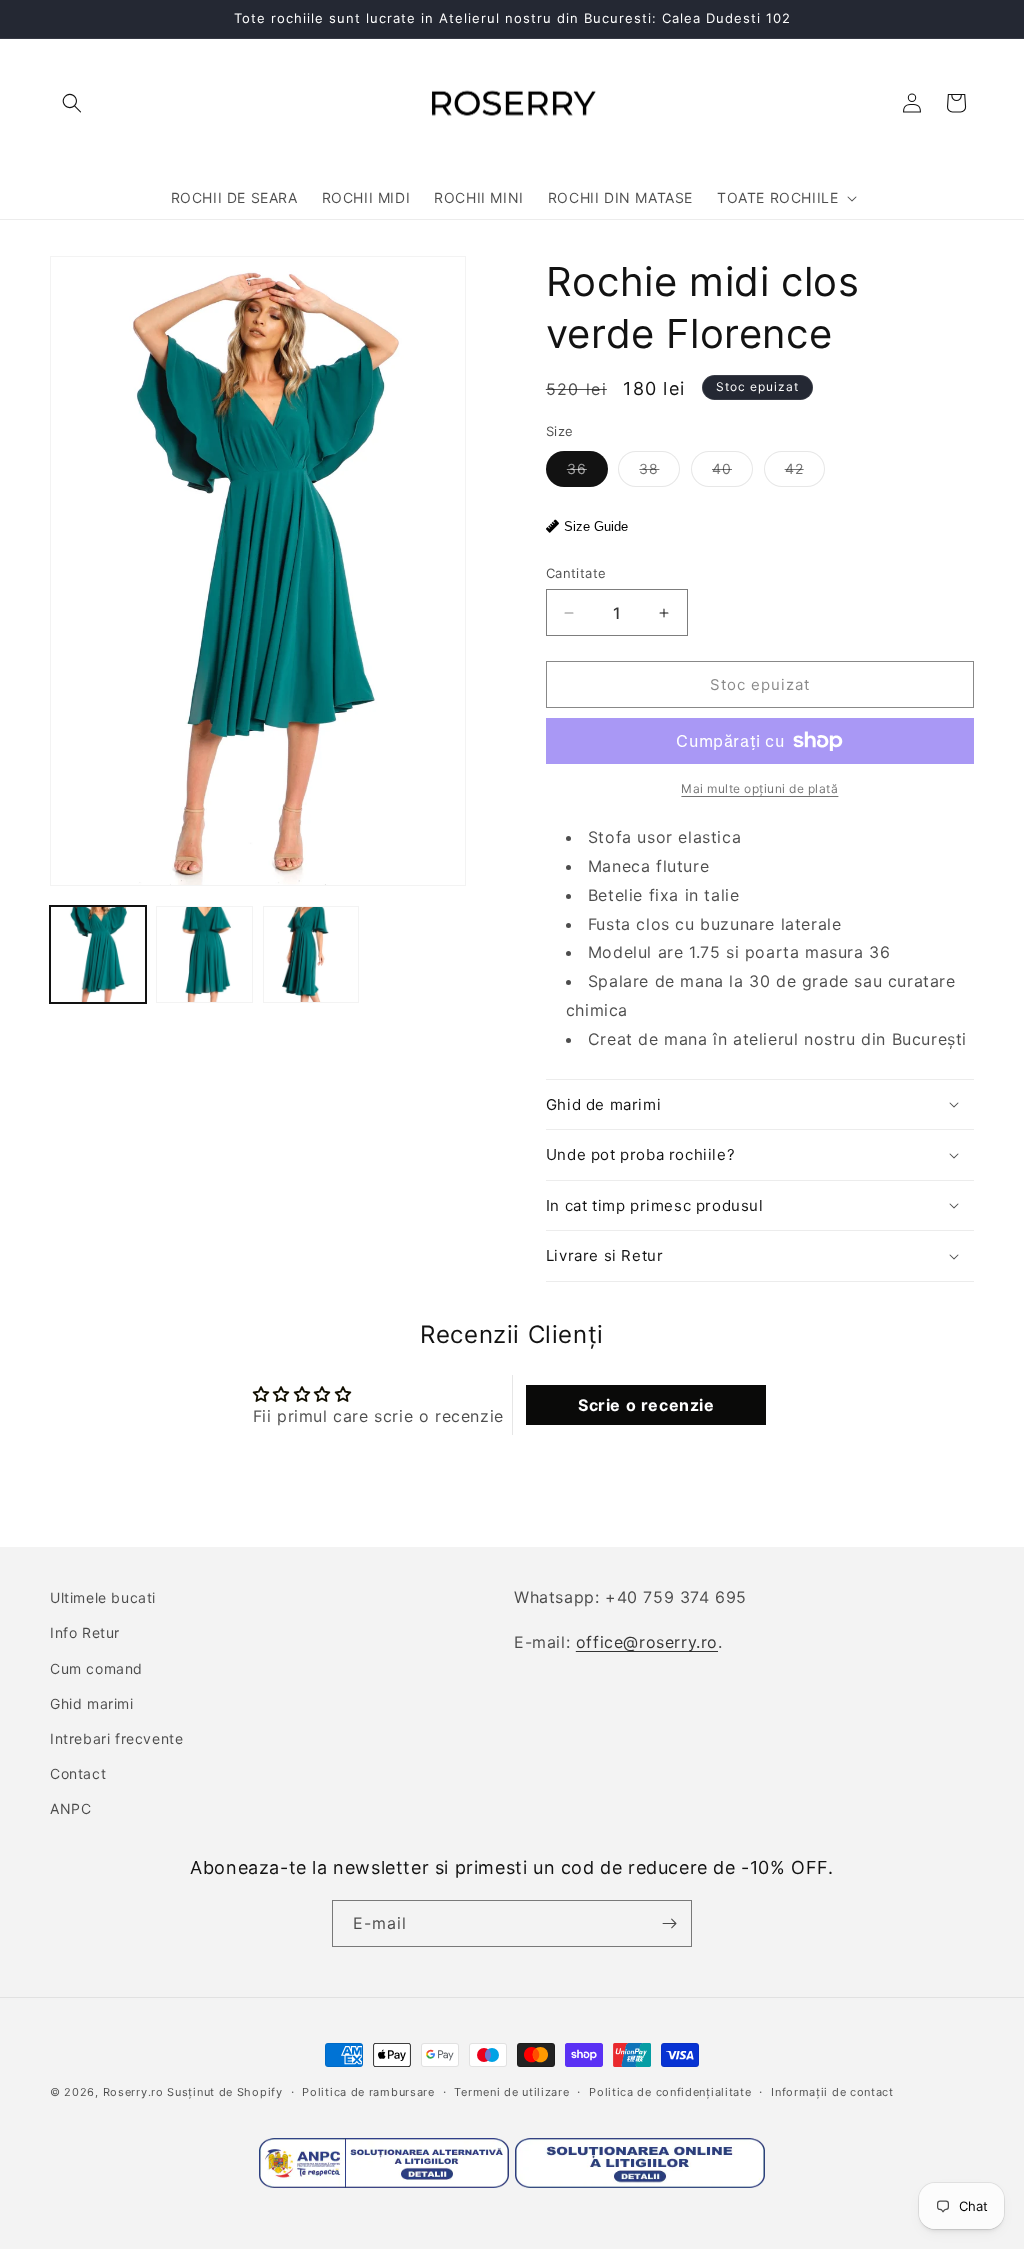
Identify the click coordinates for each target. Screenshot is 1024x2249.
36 (587, 473)
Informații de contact (832, 2092)
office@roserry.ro (647, 1642)
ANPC (70, 1808)
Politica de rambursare (368, 2092)
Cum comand (96, 1668)
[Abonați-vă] (669, 1923)
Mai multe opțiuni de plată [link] (759, 788)
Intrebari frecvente (116, 1738)
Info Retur (85, 1632)
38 (659, 473)
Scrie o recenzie (646, 1405)
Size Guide (596, 526)
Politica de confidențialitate (670, 2092)
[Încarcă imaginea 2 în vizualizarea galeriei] (204, 954)
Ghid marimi (92, 1703)
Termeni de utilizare (511, 2092)
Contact (78, 1773)
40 (732, 473)
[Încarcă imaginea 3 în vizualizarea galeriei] (311, 954)
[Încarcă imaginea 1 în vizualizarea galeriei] (98, 954)
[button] (72, 103)
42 (805, 473)
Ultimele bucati (103, 1597)
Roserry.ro (133, 2092)
